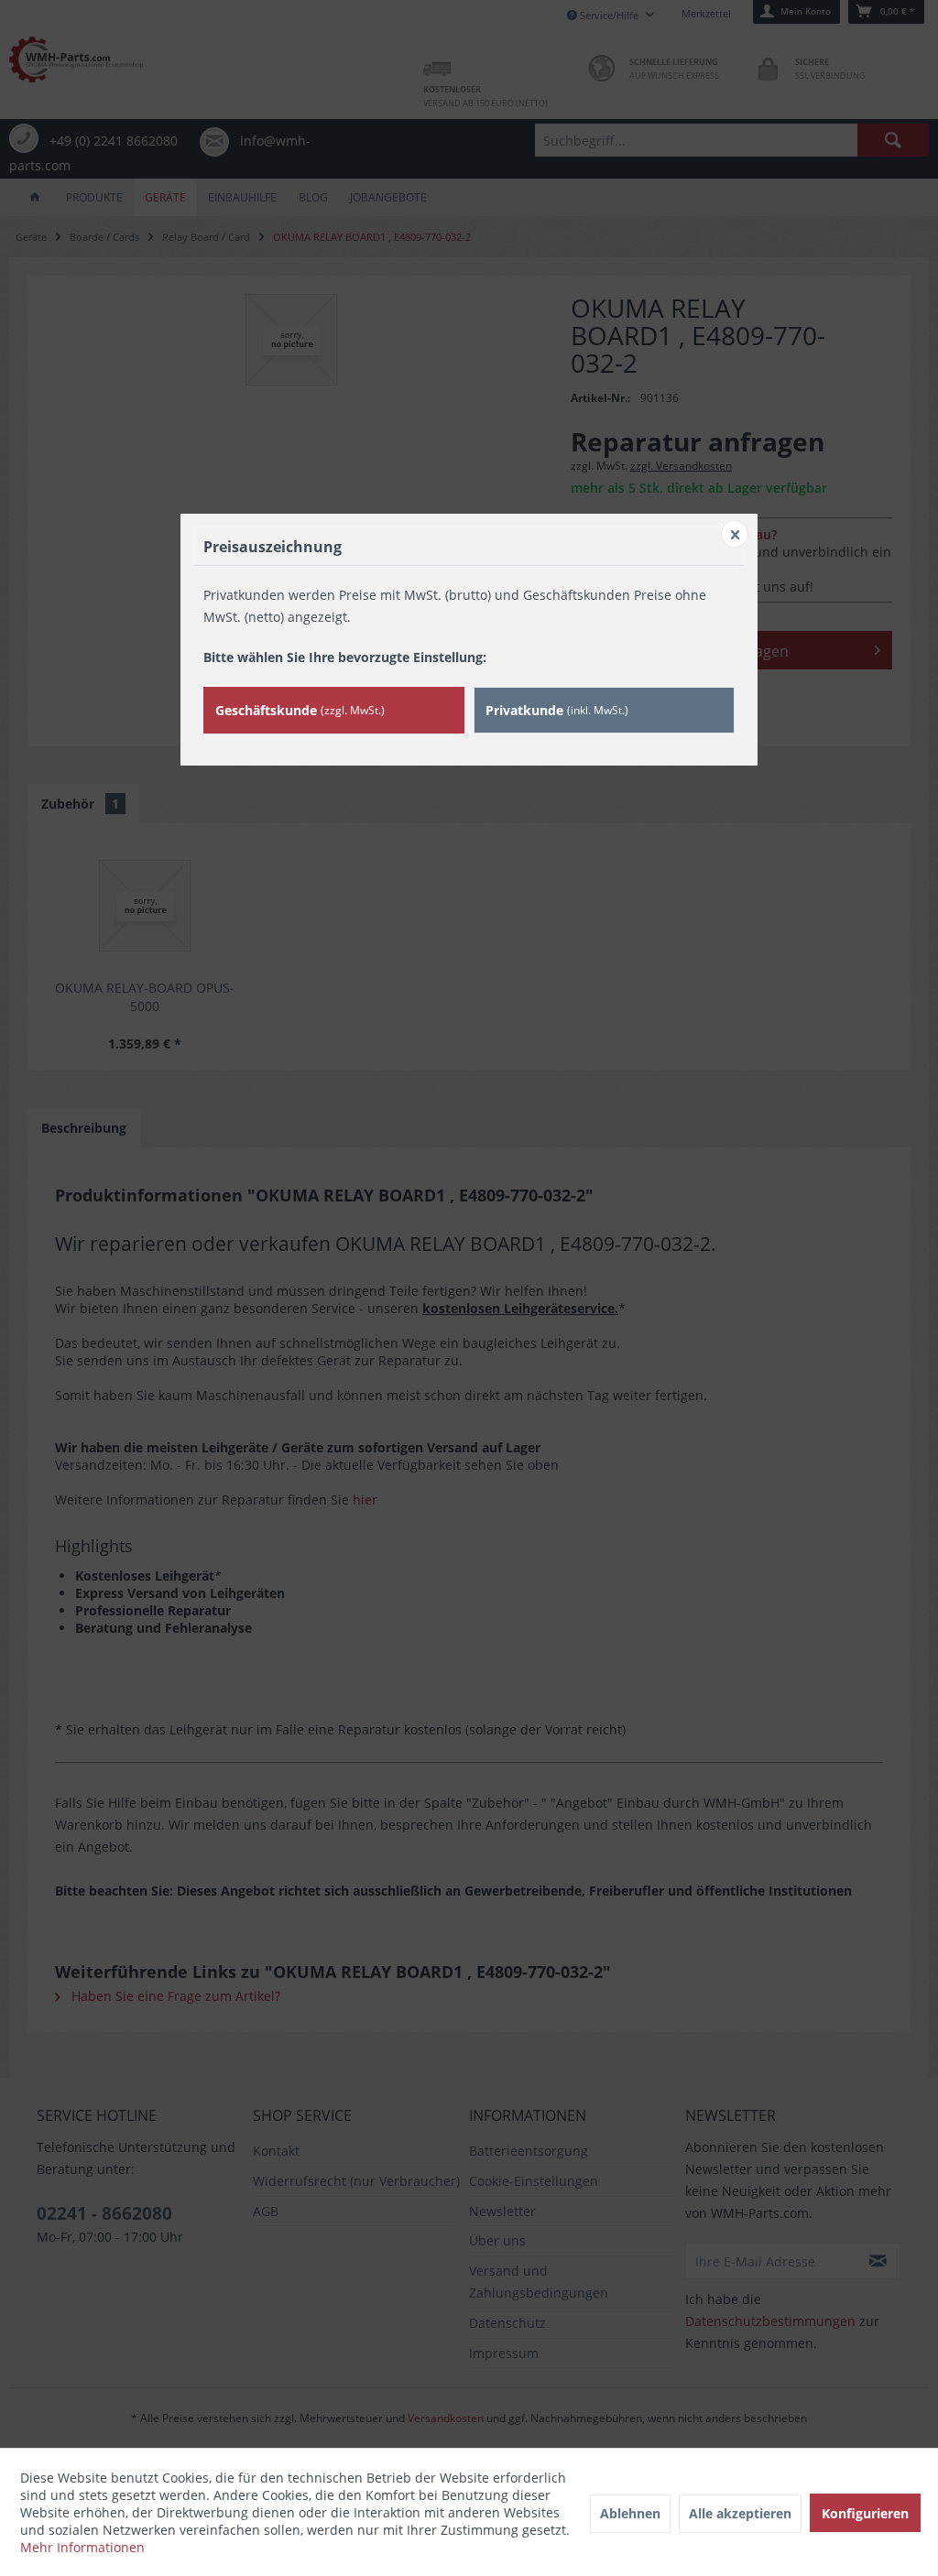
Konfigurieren (865, 2513)
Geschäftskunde (300, 710)
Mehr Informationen (82, 2547)
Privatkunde (557, 710)
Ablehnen (630, 2513)
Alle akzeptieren (740, 2513)
